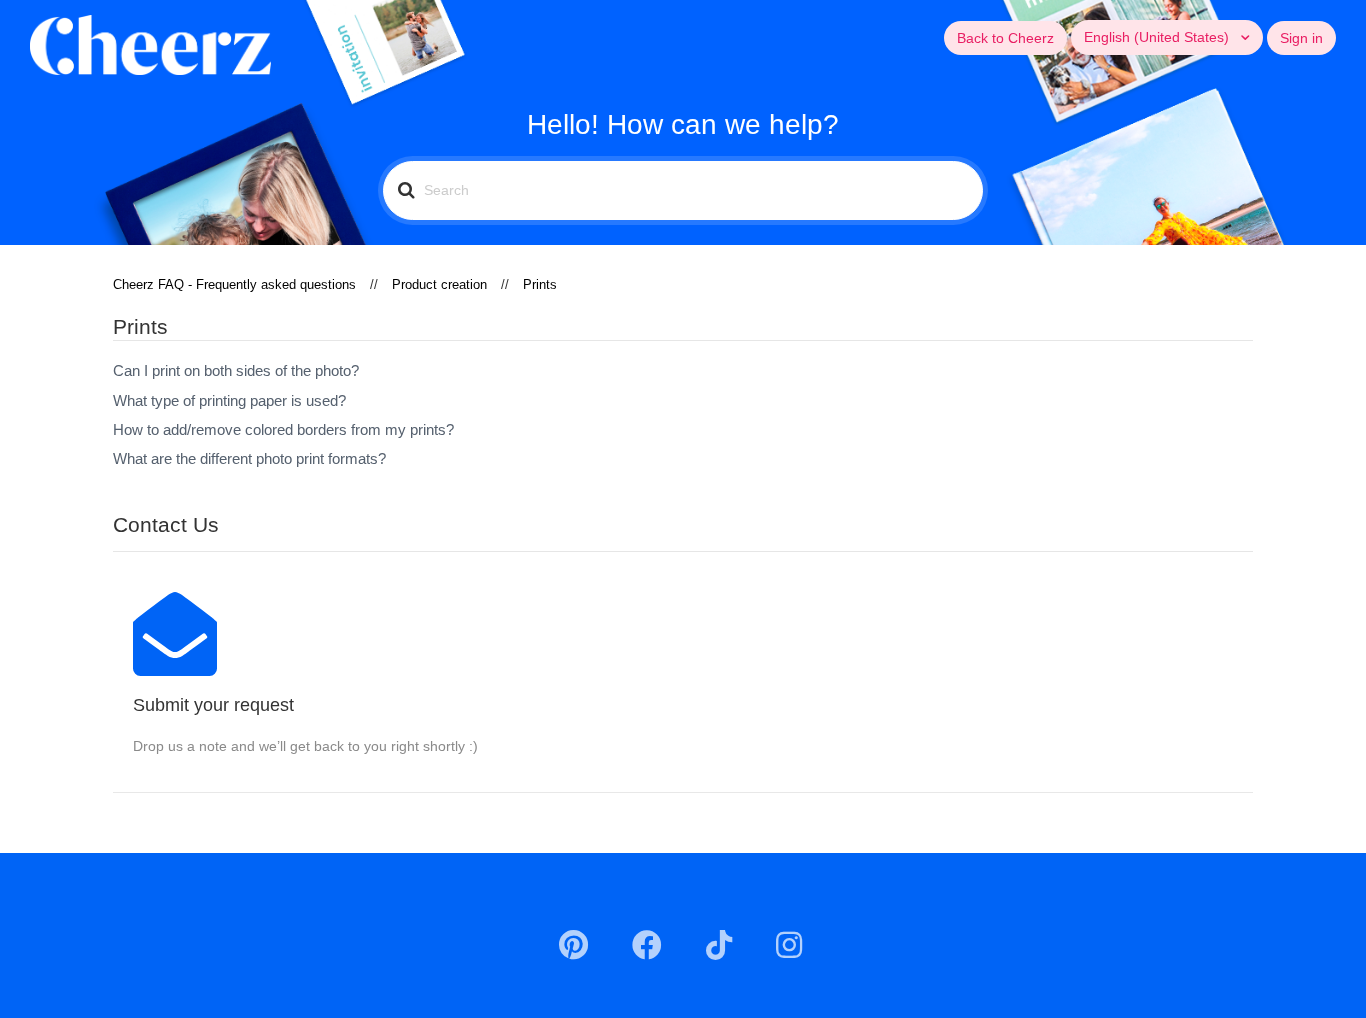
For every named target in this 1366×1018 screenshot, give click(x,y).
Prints (540, 284)
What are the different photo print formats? (249, 458)
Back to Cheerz (1005, 38)
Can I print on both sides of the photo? (236, 370)
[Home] (150, 44)
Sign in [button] (1301, 38)
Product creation (439, 284)
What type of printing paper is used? (229, 400)
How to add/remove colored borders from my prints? (283, 429)
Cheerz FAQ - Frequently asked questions (234, 284)
